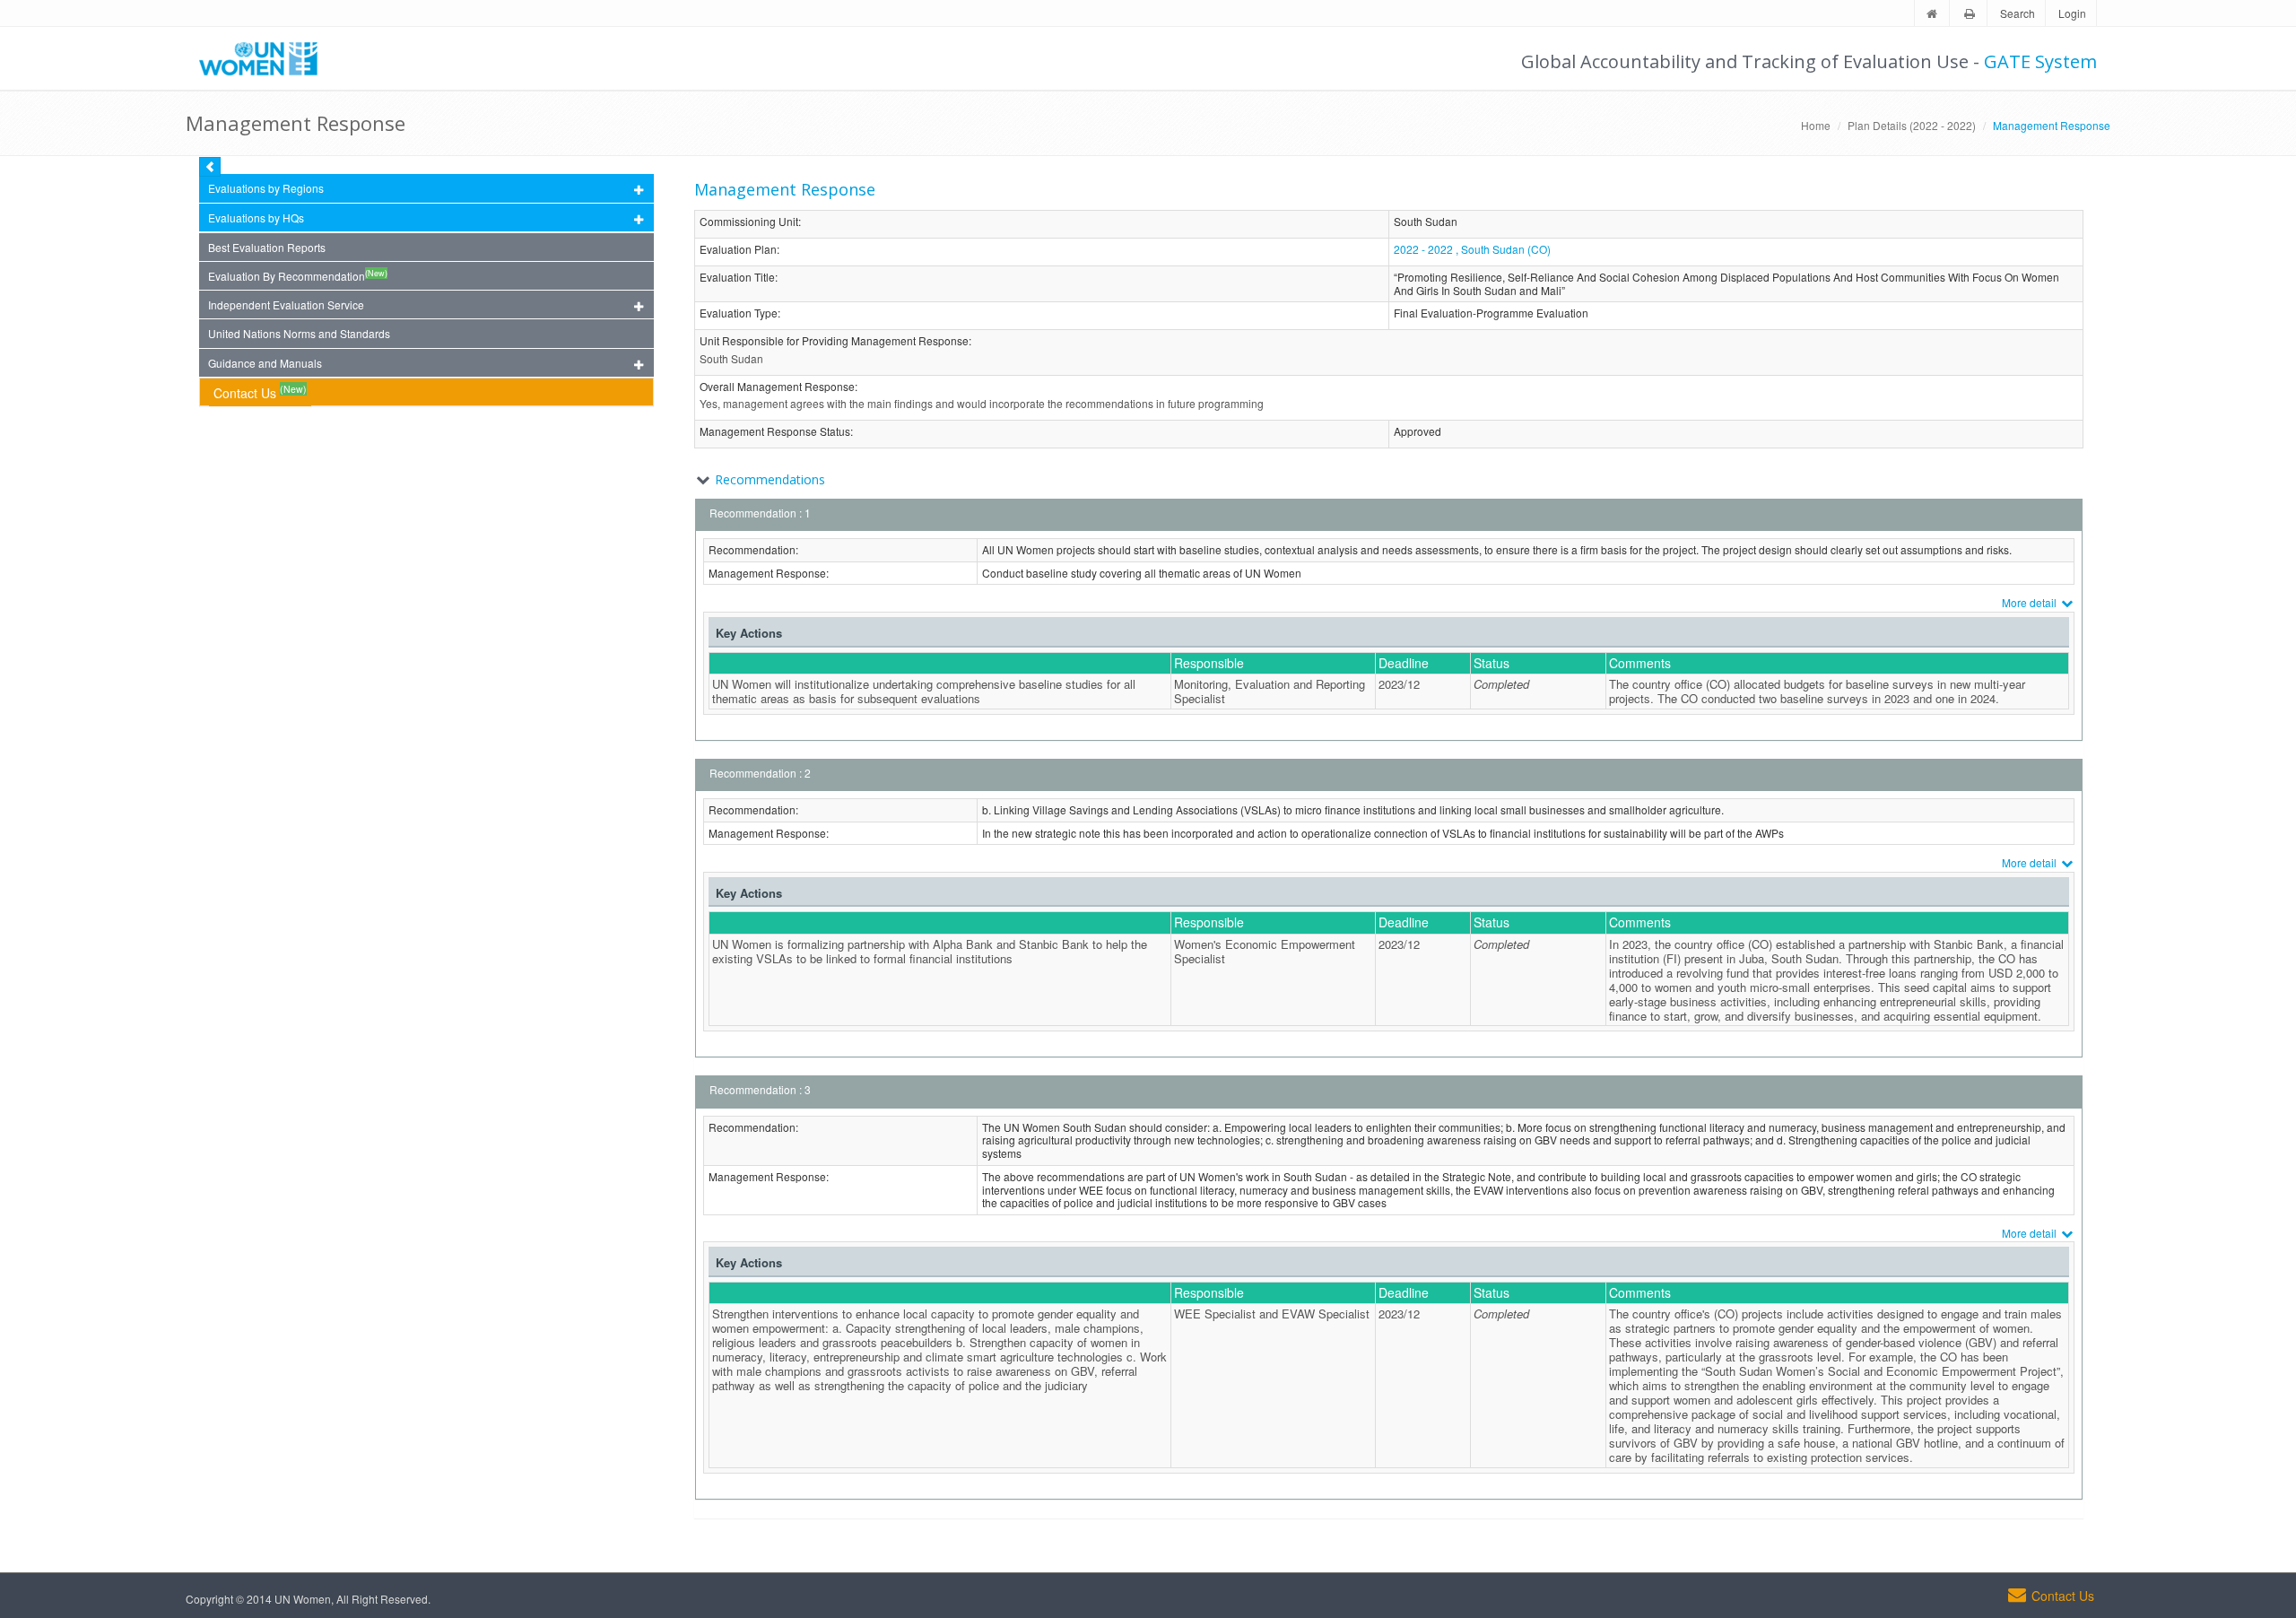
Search (2018, 13)
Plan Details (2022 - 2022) (1912, 125)
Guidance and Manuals (265, 363)
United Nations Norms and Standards (299, 333)
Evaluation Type (739, 313)
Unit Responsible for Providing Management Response (834, 341)
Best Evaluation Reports (267, 247)
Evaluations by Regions (266, 188)
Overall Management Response (777, 387)
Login (2072, 13)
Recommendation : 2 (760, 773)
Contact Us (260, 391)
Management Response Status (775, 432)
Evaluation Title (737, 278)
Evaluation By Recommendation (298, 275)
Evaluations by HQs (256, 217)
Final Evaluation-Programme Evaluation (1491, 313)
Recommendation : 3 (760, 1089)
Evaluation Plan (738, 250)
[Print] (1970, 14)
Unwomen (266, 58)
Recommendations (770, 479)
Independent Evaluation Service (286, 304)
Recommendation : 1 (760, 513)
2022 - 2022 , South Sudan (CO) (1472, 249)
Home (1816, 125)
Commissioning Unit (749, 222)
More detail (2031, 602)
